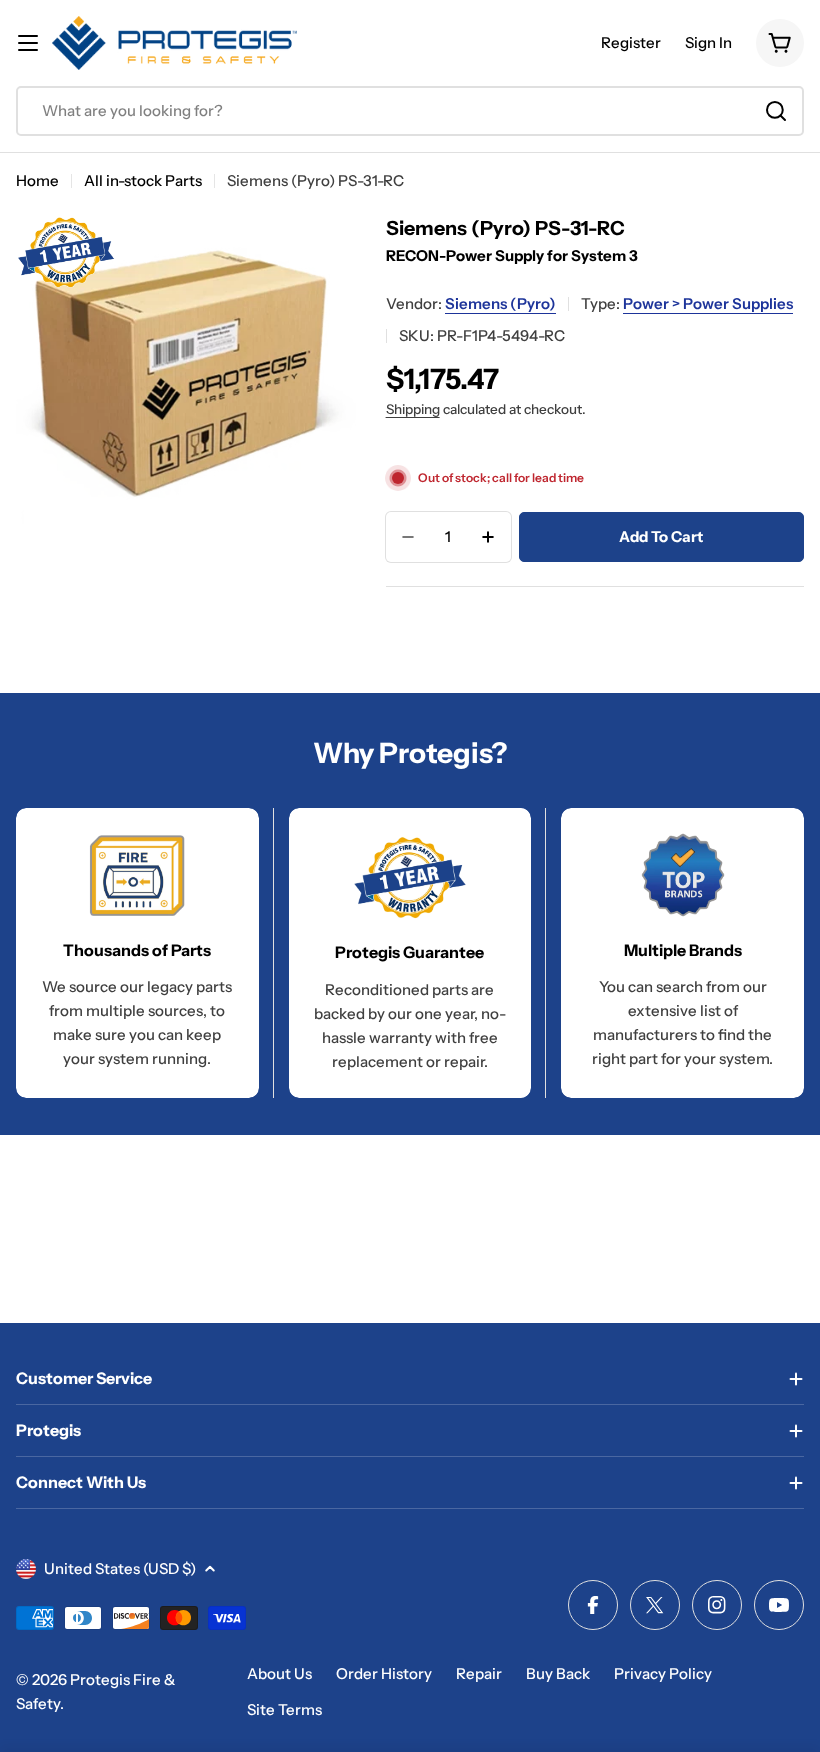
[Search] (776, 111)
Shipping (413, 409)
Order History (384, 1673)
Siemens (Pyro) (500, 303)
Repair (479, 1673)
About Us (279, 1673)
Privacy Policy (663, 1673)
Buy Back (558, 1673)
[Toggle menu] (28, 43)
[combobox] (410, 111)
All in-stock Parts (143, 180)
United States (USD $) (120, 1568)
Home (37, 180)
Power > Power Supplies (708, 303)
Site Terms (284, 1709)
